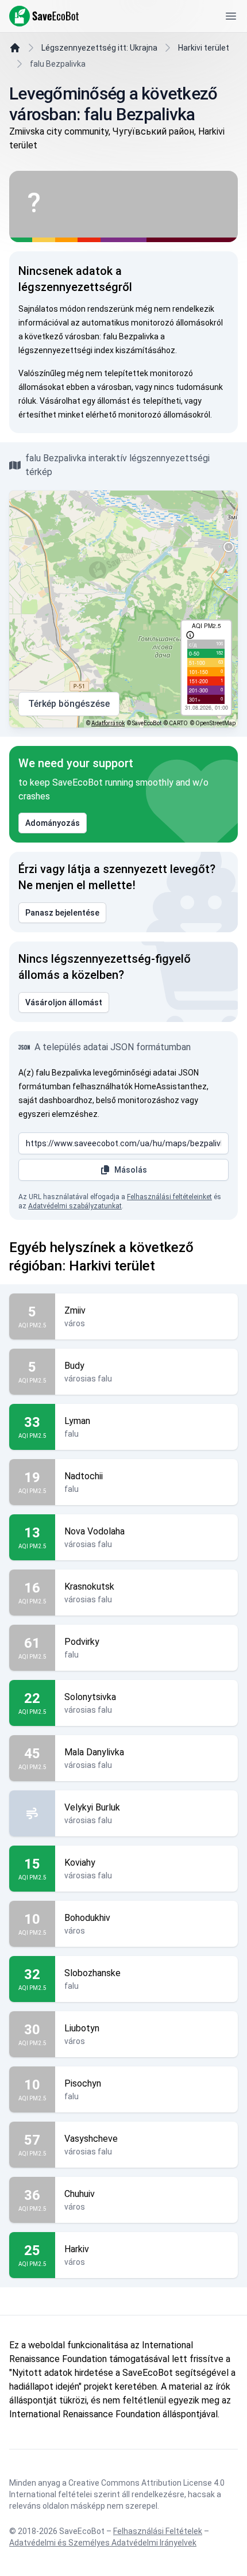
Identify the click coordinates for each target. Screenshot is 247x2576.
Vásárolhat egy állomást (85, 401)
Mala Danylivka (94, 1752)
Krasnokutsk (89, 1586)
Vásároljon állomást (64, 1002)
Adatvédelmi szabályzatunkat (75, 1206)
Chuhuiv (80, 2194)
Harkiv (77, 2249)
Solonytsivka (90, 1697)
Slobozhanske (92, 1973)
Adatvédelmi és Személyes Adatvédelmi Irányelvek (103, 2543)
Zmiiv (75, 1310)
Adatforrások (108, 723)
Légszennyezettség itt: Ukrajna (99, 48)
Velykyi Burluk (92, 1807)
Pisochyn (83, 2083)
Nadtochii (84, 1476)
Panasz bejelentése (62, 913)
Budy (74, 1366)
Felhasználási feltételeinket (169, 1197)
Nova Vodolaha (94, 1531)
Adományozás (53, 823)
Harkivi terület (204, 48)
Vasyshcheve (91, 2139)
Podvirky (82, 1642)
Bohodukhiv (87, 1918)
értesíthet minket (51, 415)
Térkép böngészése (69, 704)
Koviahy (80, 1863)
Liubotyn (82, 2028)
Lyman (77, 1421)
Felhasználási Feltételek (158, 2531)
